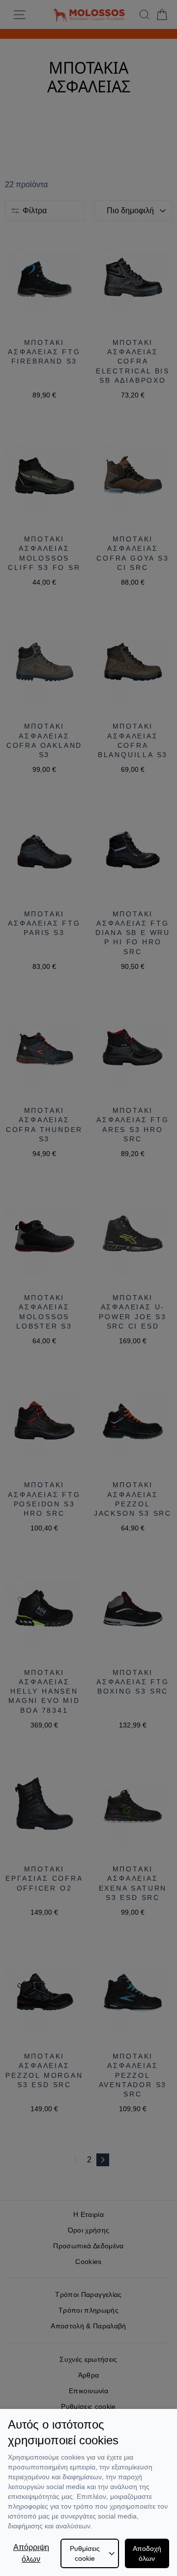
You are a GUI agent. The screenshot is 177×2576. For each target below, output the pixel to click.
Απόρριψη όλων (31, 2553)
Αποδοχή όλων (147, 2553)
